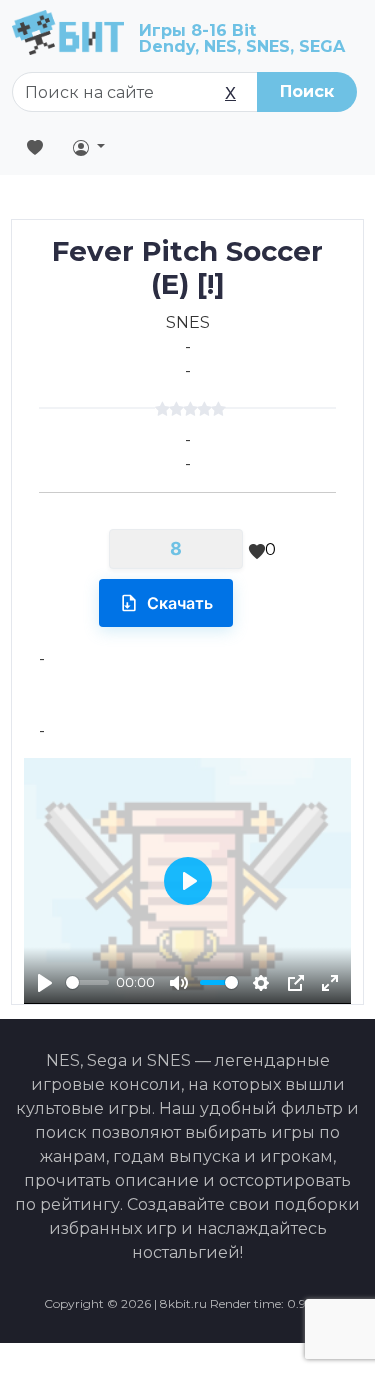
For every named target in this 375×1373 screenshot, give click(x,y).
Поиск (307, 91)
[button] (89, 147)
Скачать (180, 603)
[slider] (87, 982)
